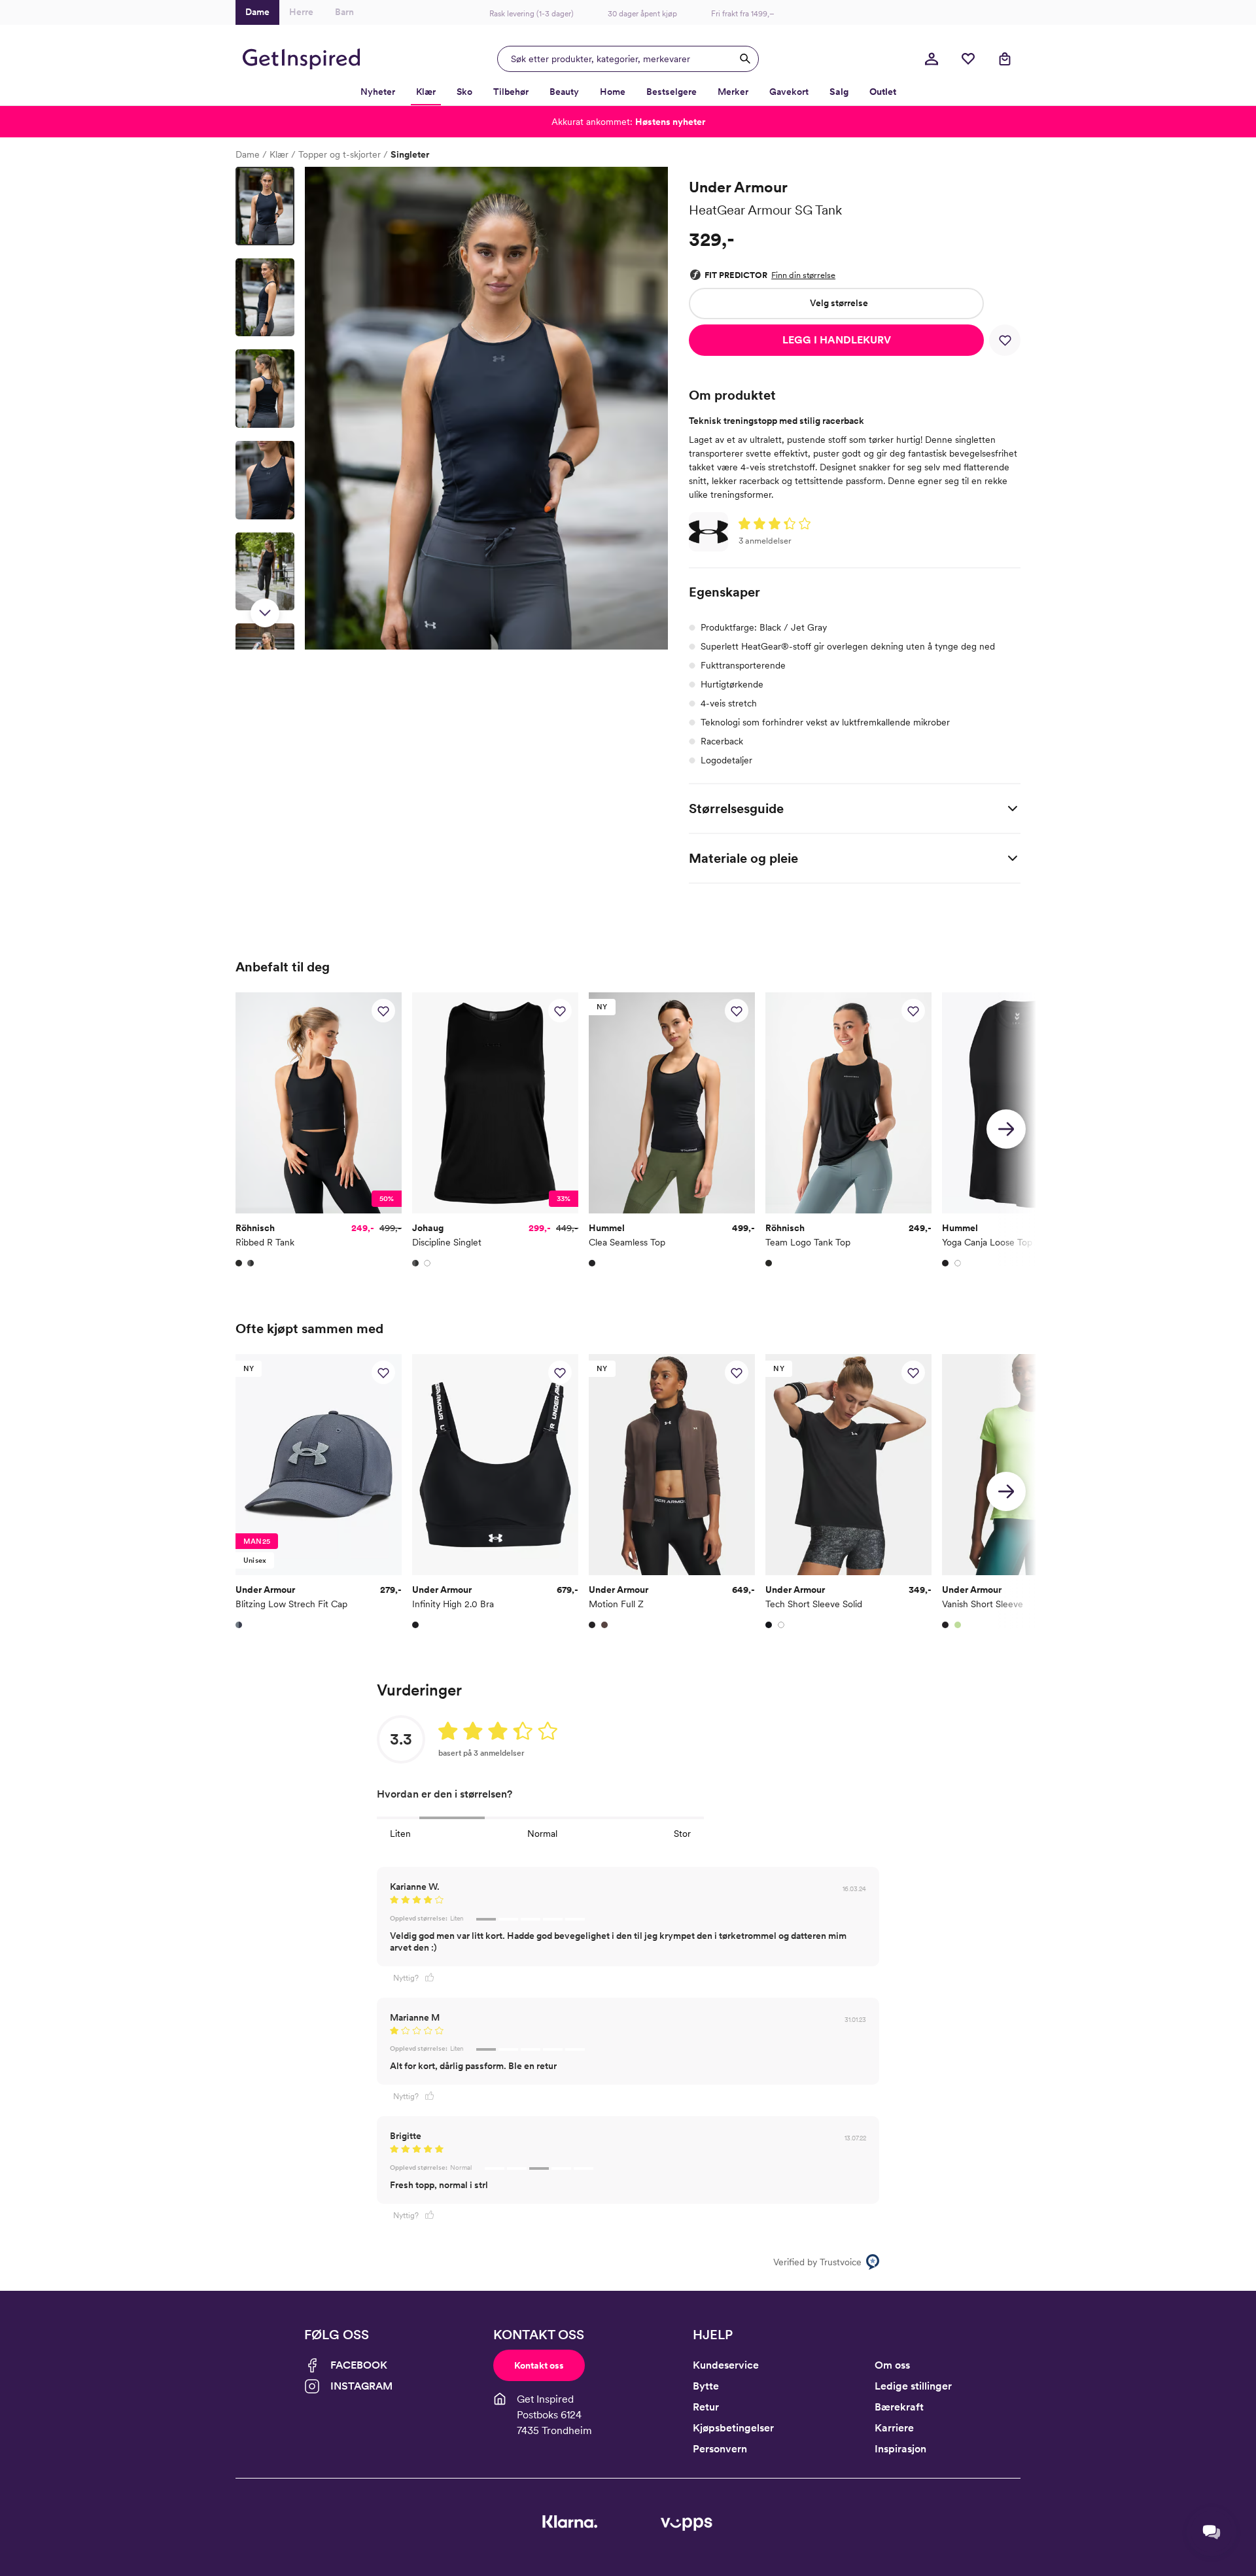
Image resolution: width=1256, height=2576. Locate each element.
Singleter (410, 154)
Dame (248, 154)
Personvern (720, 2449)
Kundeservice (726, 2365)
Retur (706, 2407)
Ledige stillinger (913, 2386)
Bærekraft (899, 2407)
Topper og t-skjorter (340, 154)
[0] (968, 59)
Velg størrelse (839, 303)
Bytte (706, 2386)
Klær (279, 154)
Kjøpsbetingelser (733, 2428)
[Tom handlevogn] (1005, 59)
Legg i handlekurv (837, 340)
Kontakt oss (539, 2365)
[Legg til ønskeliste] (1005, 340)
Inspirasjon (900, 2449)
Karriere (894, 2428)
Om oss (892, 2365)
